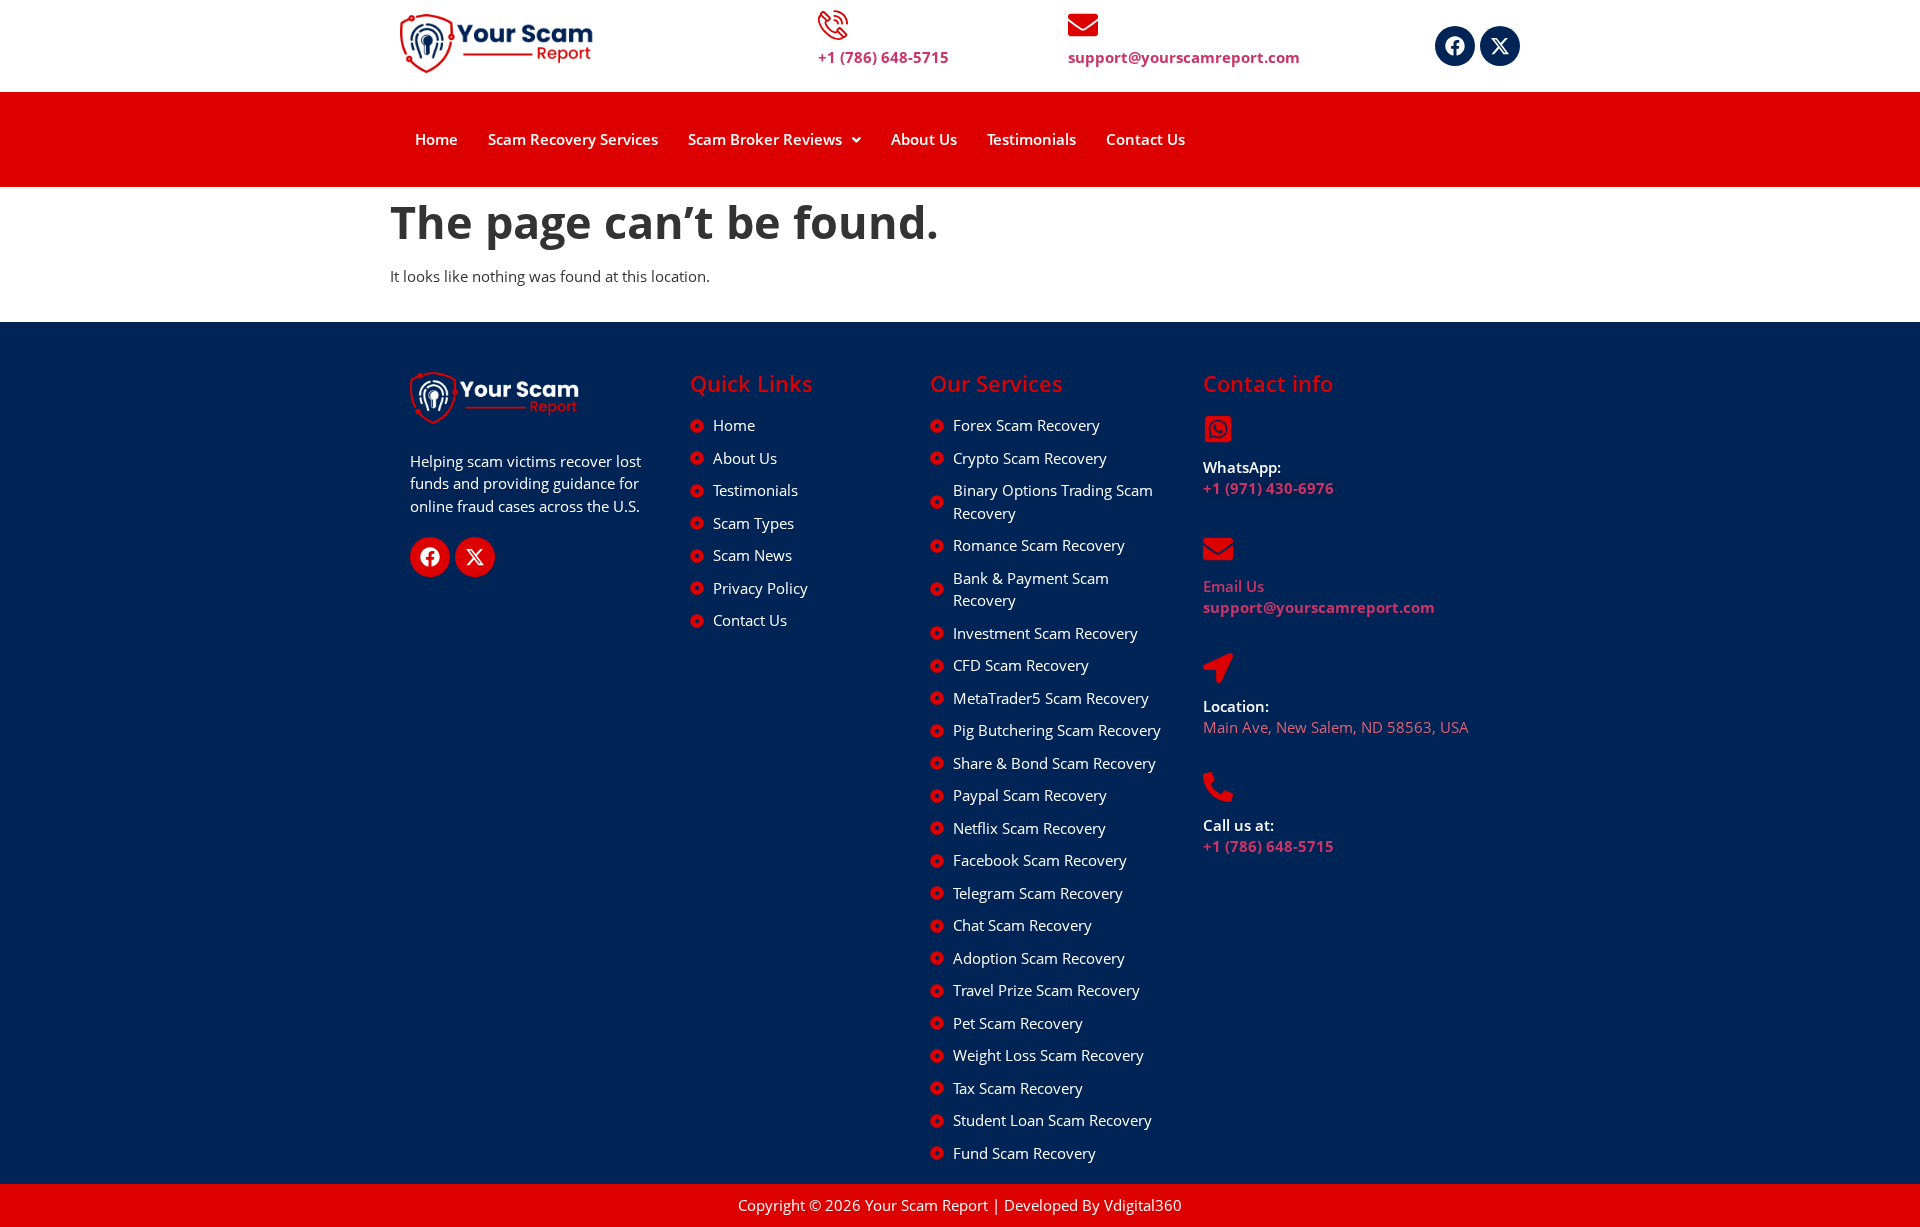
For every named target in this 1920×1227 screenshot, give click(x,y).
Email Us (1233, 586)
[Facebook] (1455, 46)
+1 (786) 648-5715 (1268, 846)
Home (436, 139)
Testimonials (1031, 139)
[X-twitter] (1500, 46)
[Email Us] (1218, 549)
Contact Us (1145, 139)
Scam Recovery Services (573, 139)
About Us (924, 139)
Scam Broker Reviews (765, 139)
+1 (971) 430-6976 (1268, 488)
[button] (774, 139)
